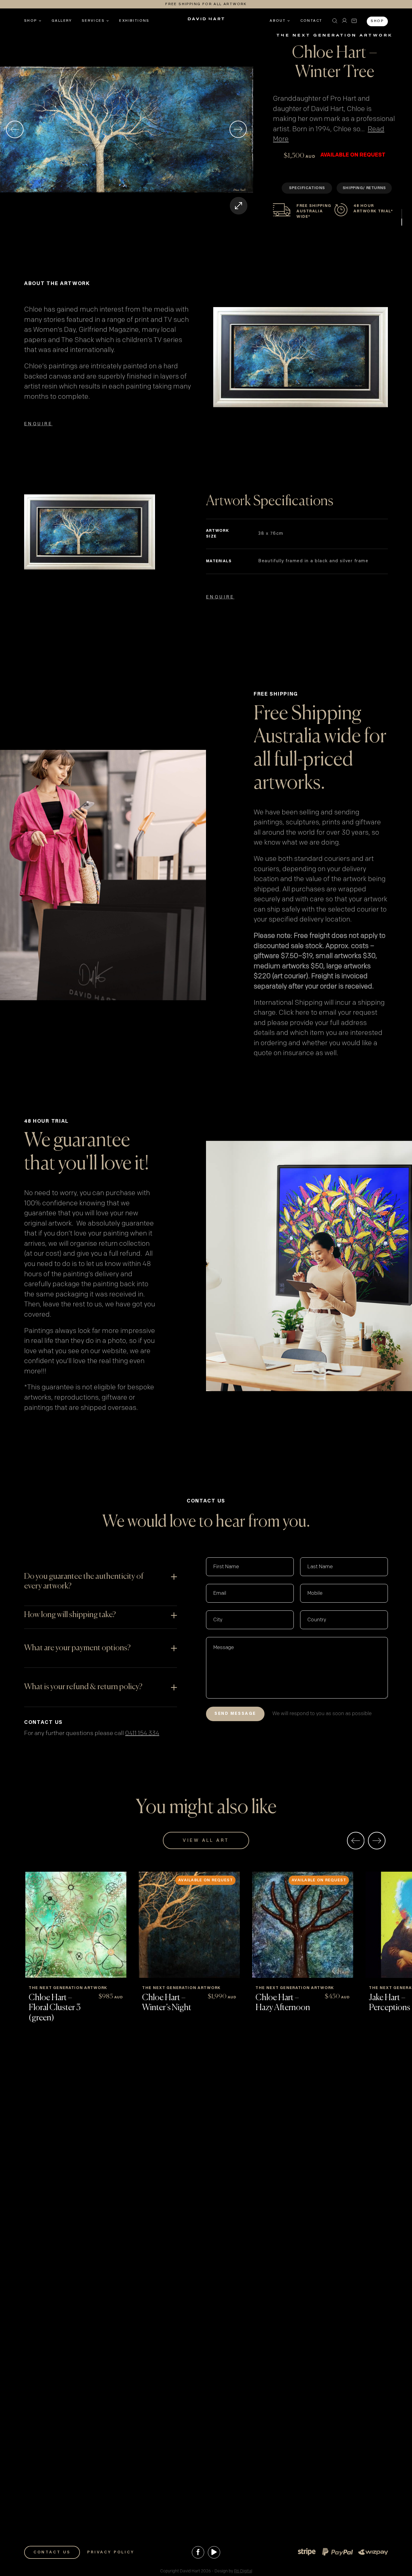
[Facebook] (198, 2552)
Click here (294, 1013)
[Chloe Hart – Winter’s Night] (189, 1925)
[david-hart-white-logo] (206, 21)
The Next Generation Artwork (335, 35)
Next (238, 129)
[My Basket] (354, 21)
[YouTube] (214, 2552)
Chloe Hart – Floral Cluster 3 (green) (55, 2008)
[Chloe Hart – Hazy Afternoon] (303, 1925)
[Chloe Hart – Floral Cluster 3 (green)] (76, 1925)
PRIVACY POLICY (111, 2552)
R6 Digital (243, 2571)
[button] (335, 21)
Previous (15, 129)
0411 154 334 (142, 1733)
